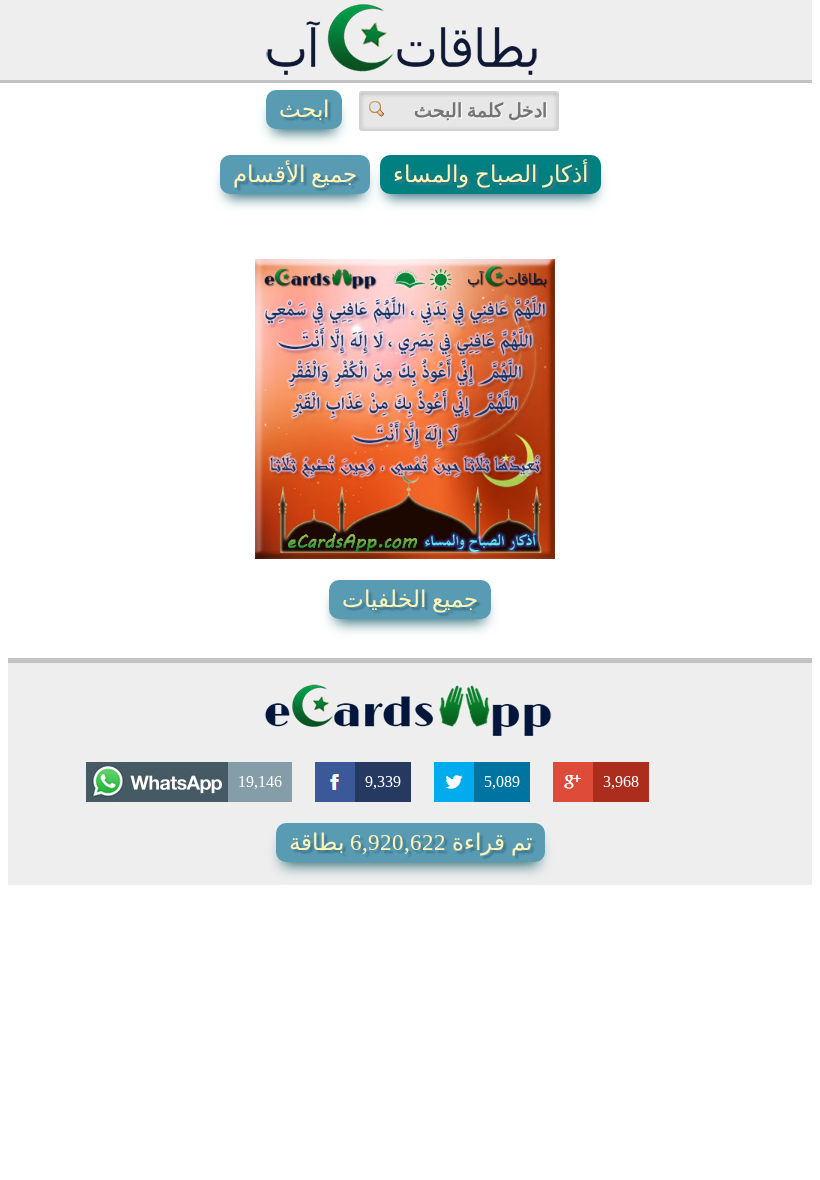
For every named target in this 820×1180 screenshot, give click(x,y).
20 (332, 284)
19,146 (260, 781)
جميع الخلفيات (410, 599)
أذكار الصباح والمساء (490, 174)
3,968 (621, 781)
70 (424, 534)
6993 (381, 494)
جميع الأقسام (295, 174)
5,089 (502, 781)
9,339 (383, 781)
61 (491, 494)
